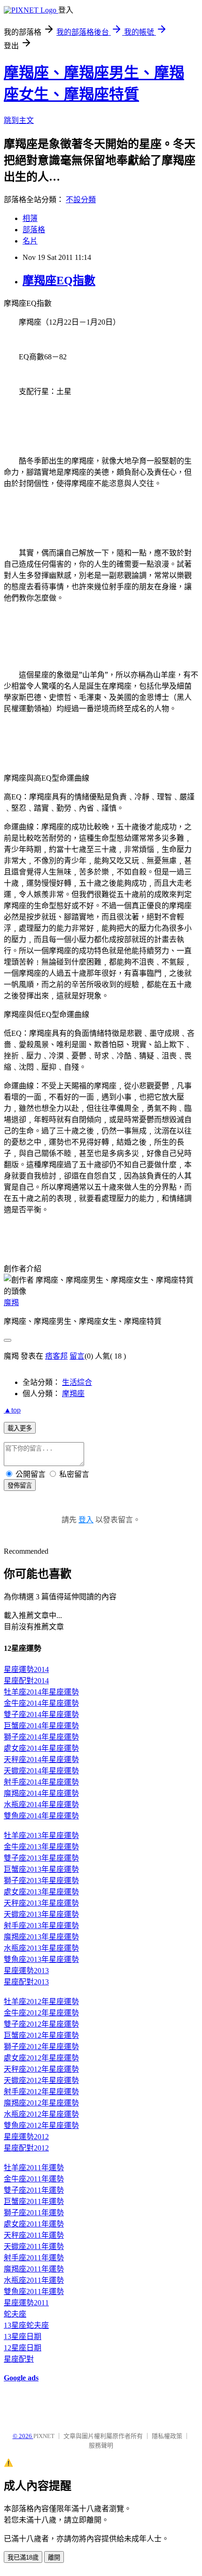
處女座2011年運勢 (34, 2224)
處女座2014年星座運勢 (41, 1748)
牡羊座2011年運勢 (34, 2168)
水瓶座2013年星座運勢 (41, 1948)
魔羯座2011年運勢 (34, 2269)
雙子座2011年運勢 (34, 2190)
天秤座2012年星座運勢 (41, 2069)
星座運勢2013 (26, 1971)
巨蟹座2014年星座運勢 (41, 1726)
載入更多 (20, 1428)
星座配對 (19, 2359)
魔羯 (11, 1303)
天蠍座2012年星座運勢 (41, 2080)
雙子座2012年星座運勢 (41, 2024)
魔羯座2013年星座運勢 (41, 1937)
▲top (12, 1410)
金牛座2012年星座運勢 (41, 2013)
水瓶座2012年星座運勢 (41, 2114)
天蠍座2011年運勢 (34, 2246)
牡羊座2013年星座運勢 (41, 1835)
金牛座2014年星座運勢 (41, 1703)
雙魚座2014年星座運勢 (41, 1816)
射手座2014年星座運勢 (41, 1782)
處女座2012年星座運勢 (41, 2058)
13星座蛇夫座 (26, 2325)
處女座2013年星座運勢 (41, 1892)
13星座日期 (23, 2337)
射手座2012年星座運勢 (41, 2092)
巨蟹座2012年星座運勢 (41, 2035)
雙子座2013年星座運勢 (41, 1858)
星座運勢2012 (26, 2137)
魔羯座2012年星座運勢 (41, 2103)
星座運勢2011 (26, 2303)
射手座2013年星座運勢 (41, 1926)
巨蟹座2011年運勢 (34, 2201)
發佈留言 (20, 1486)
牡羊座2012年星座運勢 (41, 2002)
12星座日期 (23, 2348)
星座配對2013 (26, 1982)
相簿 (30, 218)
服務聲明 (101, 2445)
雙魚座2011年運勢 (34, 2291)
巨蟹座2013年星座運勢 (41, 1869)
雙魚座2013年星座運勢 (41, 1959)
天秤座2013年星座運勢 (41, 1903)
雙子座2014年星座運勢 (41, 1714)
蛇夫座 (15, 2314)
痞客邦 (56, 1356)
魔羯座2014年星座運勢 (41, 1793)
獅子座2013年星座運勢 (41, 1881)
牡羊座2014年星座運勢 (41, 1692)
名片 (30, 241)
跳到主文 (19, 120)
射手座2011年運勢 (34, 2258)
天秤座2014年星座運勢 (41, 1759)
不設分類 (81, 200)
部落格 (34, 230)
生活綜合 (77, 1382)
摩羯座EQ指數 (59, 281)
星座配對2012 (26, 2148)
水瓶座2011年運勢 (34, 2280)
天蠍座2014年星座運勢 (41, 1771)
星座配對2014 (26, 1681)
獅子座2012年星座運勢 (41, 2047)
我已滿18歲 (23, 2557)
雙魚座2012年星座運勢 (41, 2125)
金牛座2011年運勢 (34, 2179)
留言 (77, 1356)
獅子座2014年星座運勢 (41, 1737)
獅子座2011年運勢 (34, 2213)
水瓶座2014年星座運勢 (41, 1805)
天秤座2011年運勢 (34, 2235)
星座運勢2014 (26, 1669)
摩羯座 (73, 1394)
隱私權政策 (167, 2436)
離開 (54, 2557)
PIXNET (44, 2436)
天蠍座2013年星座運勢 (41, 1914)
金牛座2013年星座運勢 (41, 1847)
